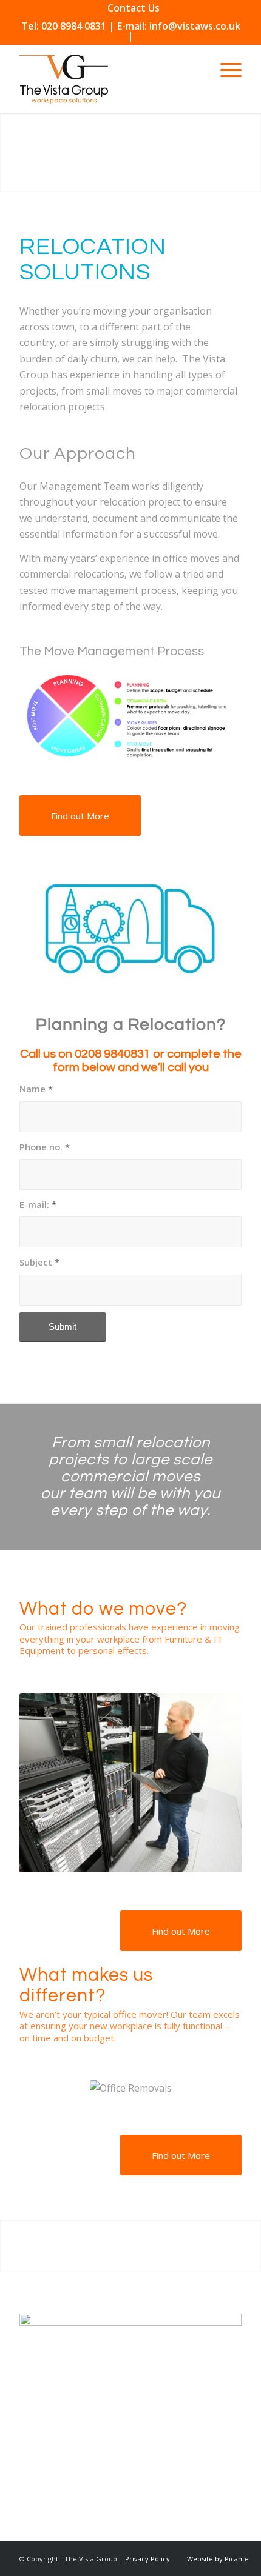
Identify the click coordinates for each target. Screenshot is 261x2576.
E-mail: (38, 1204)
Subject (39, 1262)
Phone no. (45, 1147)
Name (36, 1089)
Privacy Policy (147, 2559)
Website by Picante (218, 2559)
